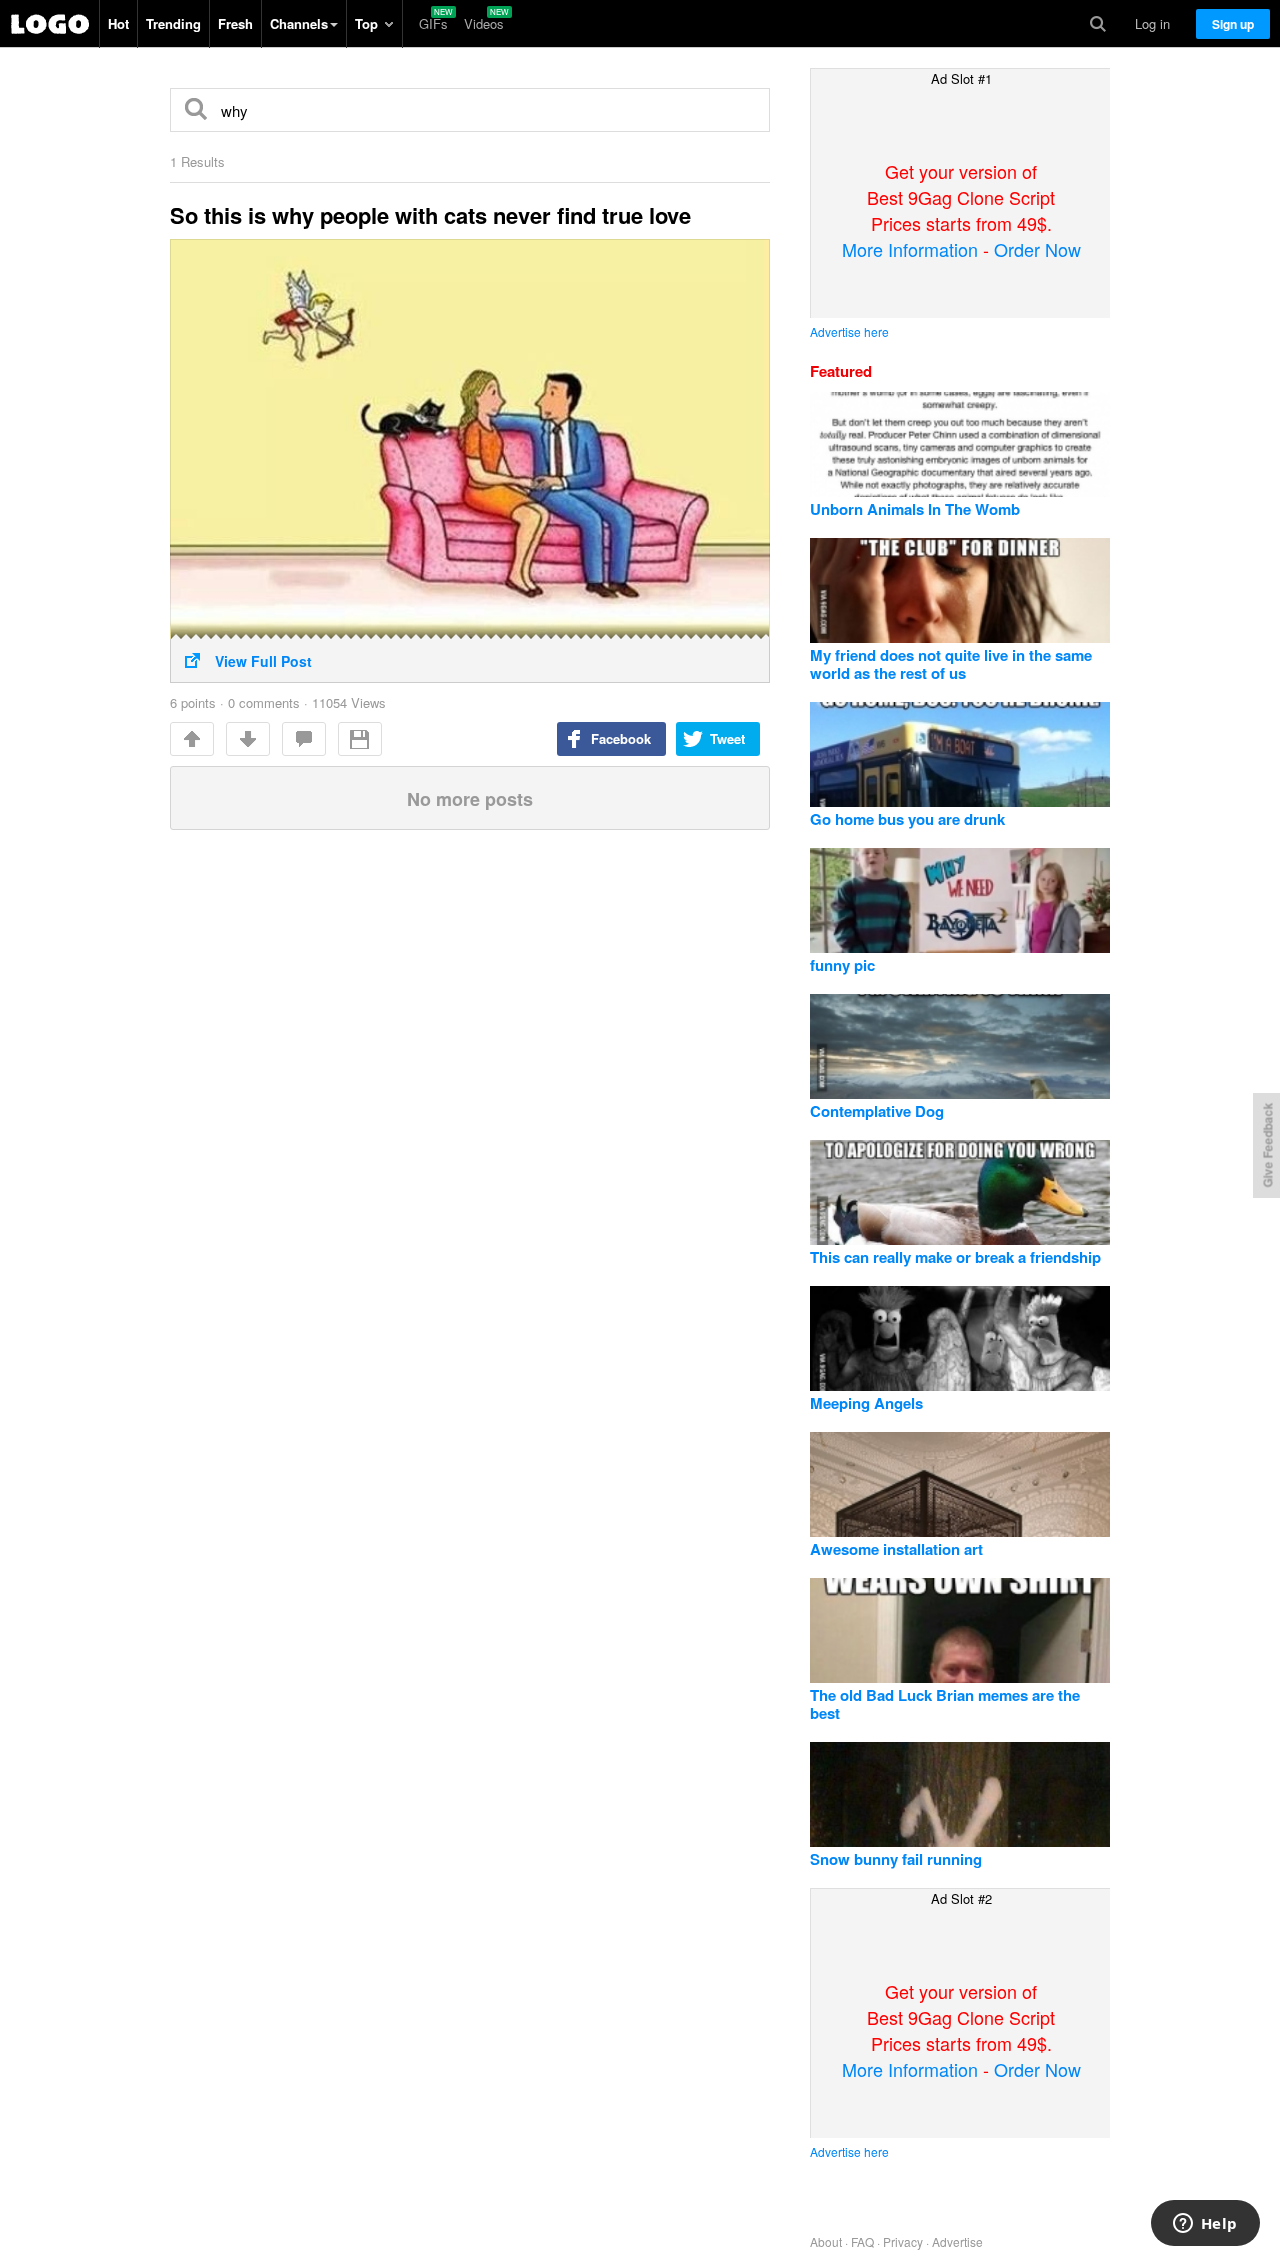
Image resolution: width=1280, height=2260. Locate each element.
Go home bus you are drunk (907, 819)
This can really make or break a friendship (955, 1257)
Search (1098, 24)
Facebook (621, 738)
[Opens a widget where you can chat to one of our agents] (1205, 2225)
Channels (299, 23)
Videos (484, 23)
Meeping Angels (866, 1403)
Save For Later (360, 739)
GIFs (433, 23)
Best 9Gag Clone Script (50, 24)
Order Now (1037, 249)
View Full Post (263, 661)
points (193, 702)
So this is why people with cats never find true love (430, 215)
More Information (910, 249)
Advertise (957, 2241)
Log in (1152, 23)
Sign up (1233, 24)
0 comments (264, 702)
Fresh (235, 23)
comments (304, 739)
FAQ (862, 2241)
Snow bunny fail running (896, 1859)
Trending (173, 23)
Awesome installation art (896, 1549)
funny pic (842, 965)
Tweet (727, 738)
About (826, 2241)
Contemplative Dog (877, 1111)
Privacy (903, 2241)
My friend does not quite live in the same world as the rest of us (951, 664)
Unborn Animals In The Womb (915, 509)
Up (192, 739)
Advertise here (849, 331)
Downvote (248, 739)
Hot (118, 23)
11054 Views (349, 702)
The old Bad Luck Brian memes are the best (945, 1704)
